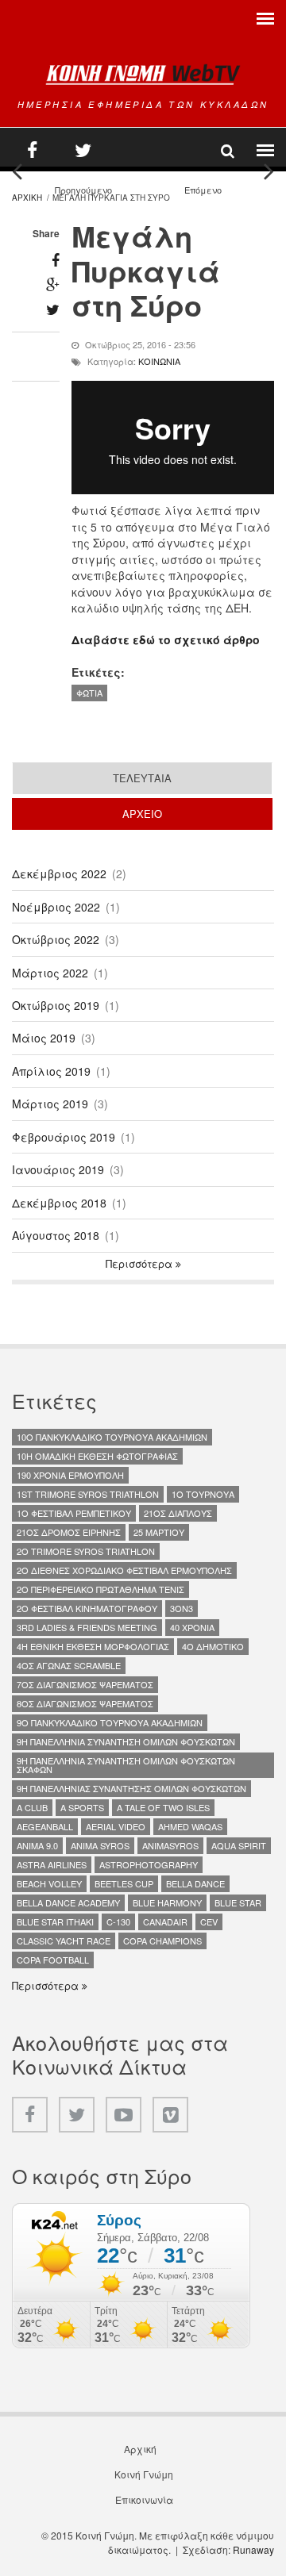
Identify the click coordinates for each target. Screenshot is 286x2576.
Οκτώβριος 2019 (56, 1005)
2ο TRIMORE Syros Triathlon (86, 1551)
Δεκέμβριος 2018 (59, 1203)
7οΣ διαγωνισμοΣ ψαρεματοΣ (85, 1684)
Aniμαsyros (170, 1845)
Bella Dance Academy (68, 1902)
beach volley (49, 1883)
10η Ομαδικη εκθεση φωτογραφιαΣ (97, 1456)
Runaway (253, 2549)
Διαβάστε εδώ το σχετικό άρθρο (166, 639)
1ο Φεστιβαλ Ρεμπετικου (74, 1513)
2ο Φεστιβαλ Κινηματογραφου (87, 1608)
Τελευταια (142, 778)
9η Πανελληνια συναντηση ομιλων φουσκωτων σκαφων (126, 1765)
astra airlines (52, 1864)
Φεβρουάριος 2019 (64, 1137)
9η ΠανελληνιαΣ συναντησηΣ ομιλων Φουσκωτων (131, 1788)
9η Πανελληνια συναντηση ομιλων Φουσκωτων (126, 1741)
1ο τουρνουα (203, 1494)
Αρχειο (193, 814)
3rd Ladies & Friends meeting (87, 1627)
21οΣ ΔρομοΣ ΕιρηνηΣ (69, 1532)
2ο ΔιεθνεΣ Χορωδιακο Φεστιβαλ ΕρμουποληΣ (124, 1570)
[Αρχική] (143, 74)
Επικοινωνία (144, 2500)
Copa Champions (162, 1941)
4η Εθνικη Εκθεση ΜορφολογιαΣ (93, 1646)
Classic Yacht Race (64, 1941)
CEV (209, 1921)
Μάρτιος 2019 (50, 1104)
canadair (165, 1921)
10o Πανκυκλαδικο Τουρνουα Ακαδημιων (112, 1437)
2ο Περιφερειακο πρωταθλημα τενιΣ (100, 1589)
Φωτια (89, 693)
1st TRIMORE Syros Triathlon (88, 1494)
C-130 (118, 1921)
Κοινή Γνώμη (144, 2474)
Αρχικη (27, 198)
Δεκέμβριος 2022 (59, 873)
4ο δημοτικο (213, 1646)
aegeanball (45, 1826)
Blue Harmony (167, 1902)
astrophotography (149, 1864)
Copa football (53, 1960)
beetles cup (124, 1883)
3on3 (182, 1608)
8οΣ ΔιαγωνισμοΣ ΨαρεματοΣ (85, 1703)
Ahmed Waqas (190, 1826)
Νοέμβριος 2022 (56, 907)
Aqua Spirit (239, 1845)
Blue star (238, 1902)
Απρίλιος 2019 (51, 1071)
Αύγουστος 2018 (56, 1235)
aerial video (116, 1826)
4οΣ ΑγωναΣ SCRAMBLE (69, 1665)
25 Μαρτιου (159, 1532)
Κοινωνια (159, 361)
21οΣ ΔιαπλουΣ (178, 1513)
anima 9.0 (37, 1845)
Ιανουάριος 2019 (58, 1169)
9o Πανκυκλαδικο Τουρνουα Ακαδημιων (110, 1722)
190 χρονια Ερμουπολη (70, 1475)
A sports (82, 1807)
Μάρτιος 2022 (50, 973)
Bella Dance (195, 1883)
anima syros (100, 1845)
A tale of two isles (163, 1807)
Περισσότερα (141, 1264)
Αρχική (140, 2449)
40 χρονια (192, 1627)
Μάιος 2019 (44, 1038)
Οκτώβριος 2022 (56, 939)
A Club (32, 1807)
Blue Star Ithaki (55, 1921)
